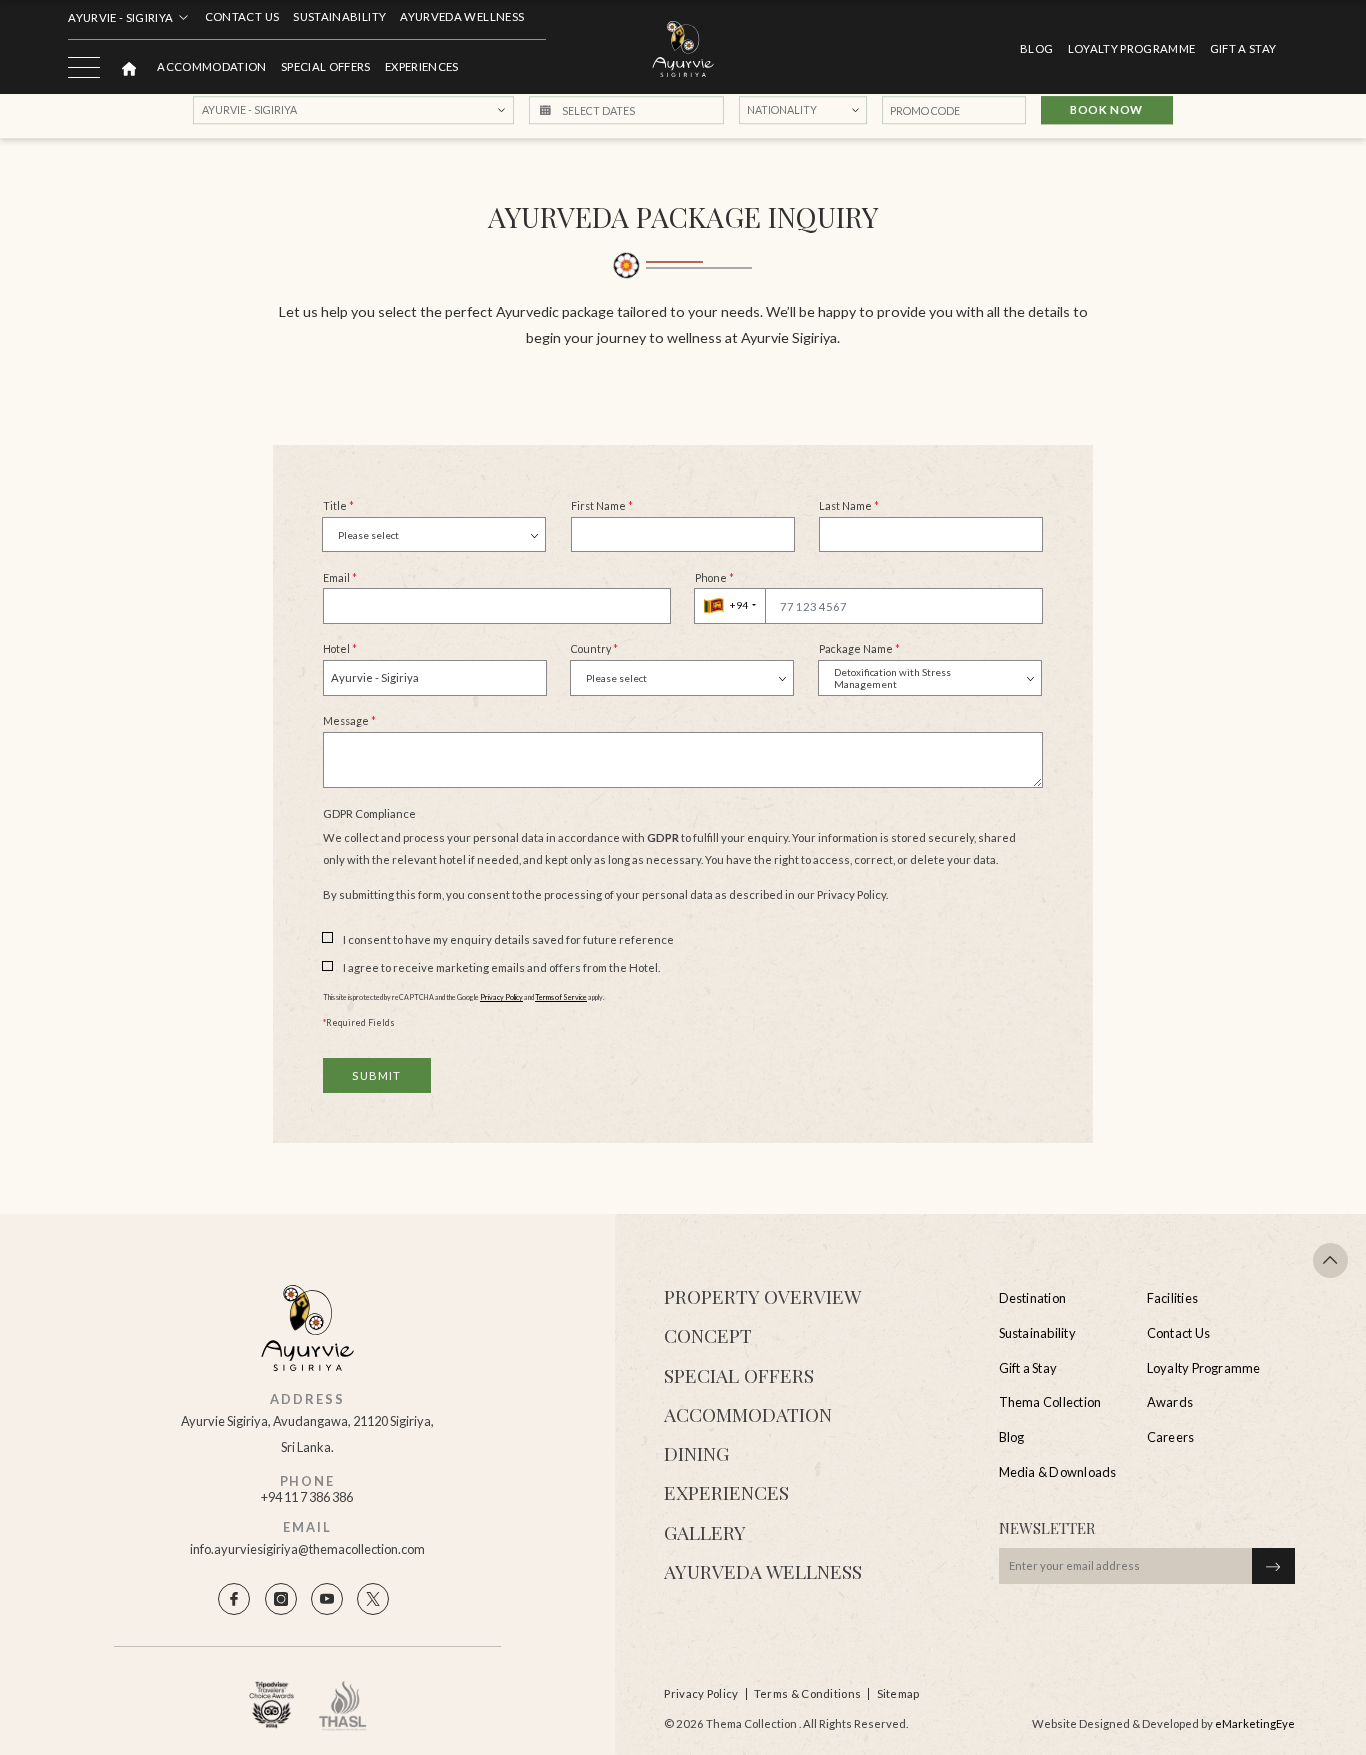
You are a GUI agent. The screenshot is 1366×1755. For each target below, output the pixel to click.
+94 (739, 605)
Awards (1170, 1402)
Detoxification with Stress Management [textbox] (892, 677)
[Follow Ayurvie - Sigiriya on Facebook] (234, 1599)
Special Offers (326, 67)
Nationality (782, 110)
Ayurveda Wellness (462, 17)
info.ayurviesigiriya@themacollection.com (307, 1549)
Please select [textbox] (368, 535)
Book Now (1106, 110)
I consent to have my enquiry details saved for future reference (508, 939)
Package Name (859, 648)
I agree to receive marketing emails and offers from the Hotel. (501, 967)
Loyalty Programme (1132, 49)
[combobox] (434, 535)
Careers (1171, 1437)
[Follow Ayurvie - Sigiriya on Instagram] (281, 1599)
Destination (1033, 1298)
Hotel (340, 648)
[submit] (1273, 1566)
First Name (602, 505)
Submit (376, 1075)
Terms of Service (561, 997)
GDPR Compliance (369, 813)
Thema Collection (1050, 1402)
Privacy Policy (501, 997)
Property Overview (762, 1296)
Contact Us (242, 17)
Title (338, 505)
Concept (708, 1335)
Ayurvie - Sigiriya (120, 17)
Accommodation (211, 67)
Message (349, 720)
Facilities (1172, 1298)
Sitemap (898, 1693)
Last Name (849, 505)
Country (594, 648)
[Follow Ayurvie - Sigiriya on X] (373, 1599)
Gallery (705, 1532)
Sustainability (339, 17)
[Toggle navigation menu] (84, 67)
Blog (1036, 49)
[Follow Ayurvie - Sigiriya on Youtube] (327, 1599)
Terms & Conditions (807, 1693)
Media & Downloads (1058, 1472)
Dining (696, 1453)
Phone (714, 577)
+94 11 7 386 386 (307, 1497)
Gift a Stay (1243, 49)
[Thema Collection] (129, 66)
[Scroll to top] (1331, 1261)
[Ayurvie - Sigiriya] (683, 49)
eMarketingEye (1255, 1723)
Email (340, 577)
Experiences (422, 67)
